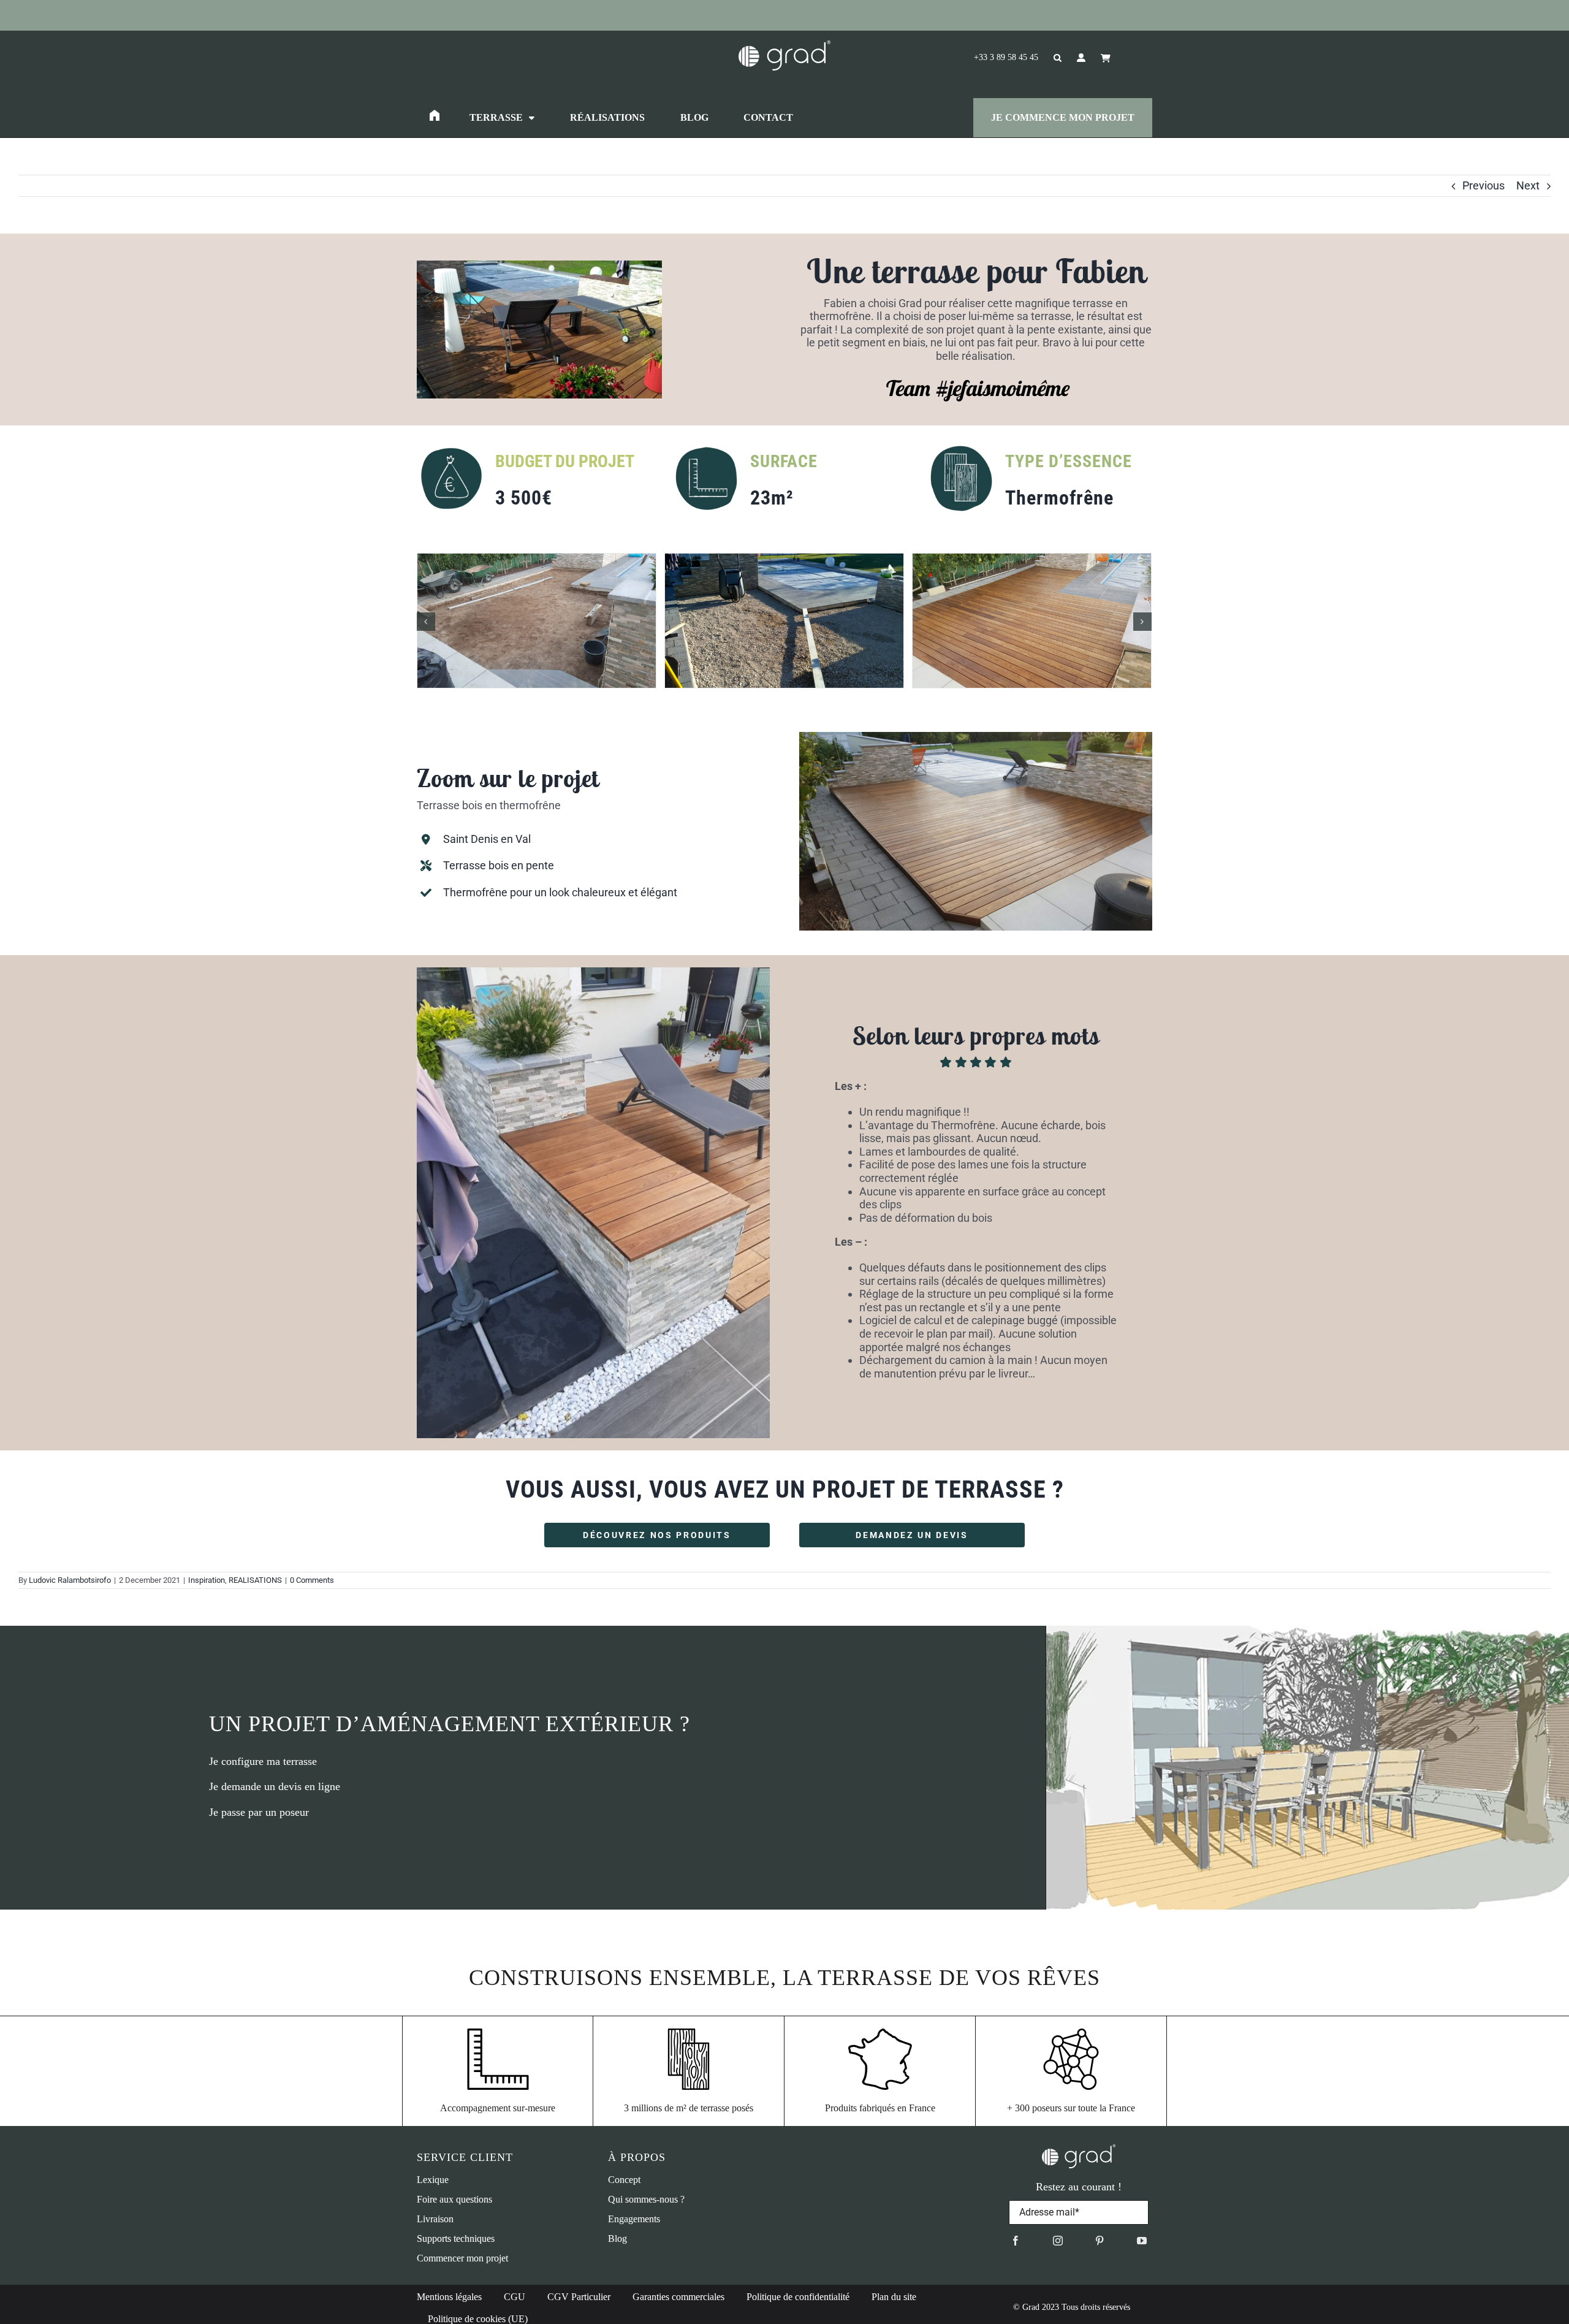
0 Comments (312, 1580)
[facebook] (1016, 2241)
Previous (1484, 185)
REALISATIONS (255, 1580)
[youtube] (1142, 2241)
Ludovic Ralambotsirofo (70, 1580)
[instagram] (1058, 2241)
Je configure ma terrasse (263, 1761)
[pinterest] (1100, 2241)
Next (1528, 185)
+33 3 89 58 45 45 (1006, 57)
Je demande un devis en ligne (275, 1786)
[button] (1050, 58)
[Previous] (426, 622)
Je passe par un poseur (259, 1812)
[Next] (1142, 622)
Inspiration (207, 1580)
